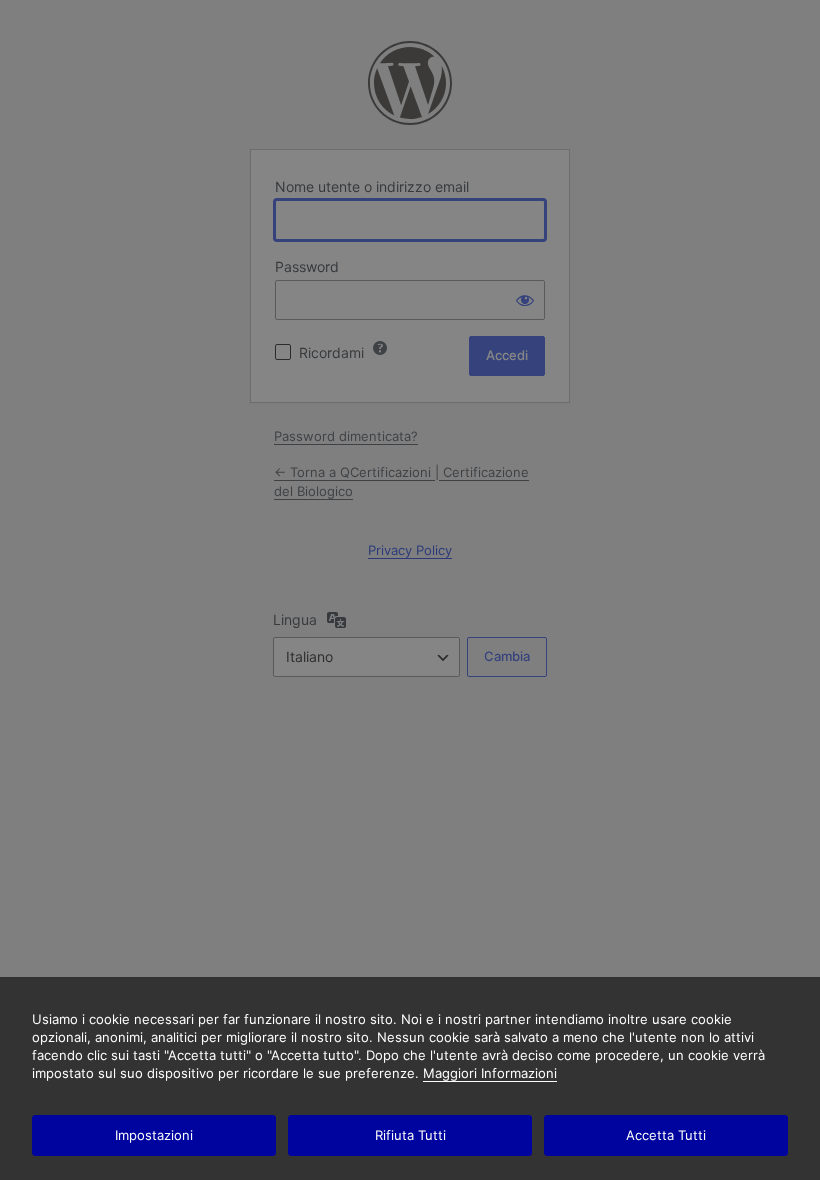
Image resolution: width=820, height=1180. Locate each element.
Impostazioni (154, 1135)
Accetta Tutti (666, 1135)
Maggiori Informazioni (490, 1073)
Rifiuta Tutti (410, 1135)
